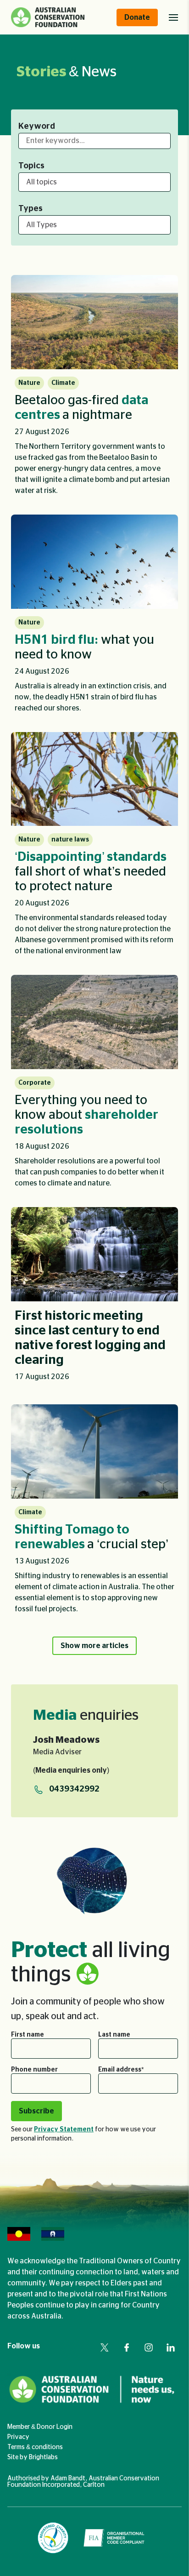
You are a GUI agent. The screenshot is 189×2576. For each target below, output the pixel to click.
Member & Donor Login (40, 2427)
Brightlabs (43, 2457)
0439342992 (74, 1789)
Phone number (34, 2070)
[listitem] (94, 389)
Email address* (121, 2070)
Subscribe (36, 2111)
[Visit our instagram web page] (149, 2347)
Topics (31, 166)
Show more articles (94, 1646)
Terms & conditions (35, 2447)
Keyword (37, 126)
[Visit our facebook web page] (127, 2347)
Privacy (18, 2437)
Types (31, 209)
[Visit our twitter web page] (105, 2347)
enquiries (86, 1715)
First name (28, 2035)
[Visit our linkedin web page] (171, 2347)
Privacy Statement (64, 2129)
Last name (114, 2035)
